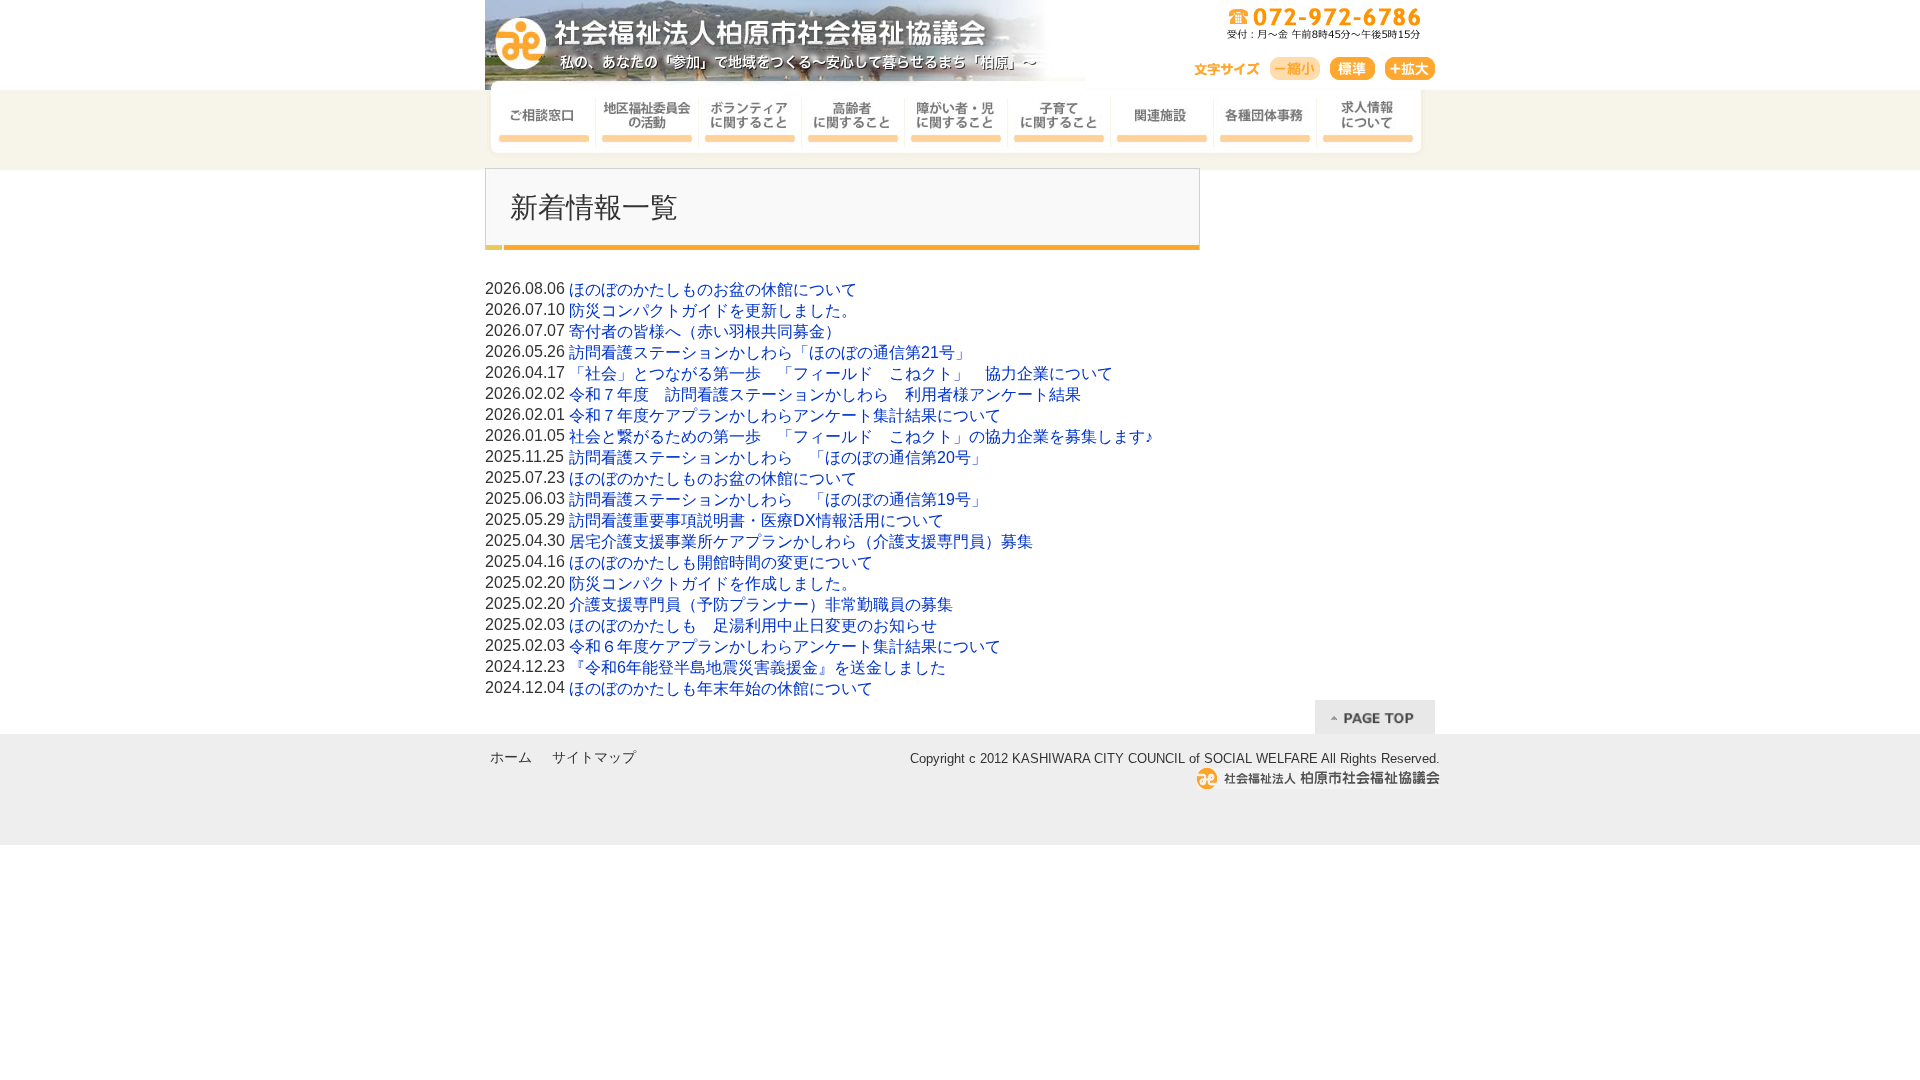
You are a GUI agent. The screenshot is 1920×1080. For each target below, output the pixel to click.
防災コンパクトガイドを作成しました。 (713, 583)
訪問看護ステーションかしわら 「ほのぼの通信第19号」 (778, 499)
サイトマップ (594, 757)
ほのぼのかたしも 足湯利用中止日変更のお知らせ (753, 625)
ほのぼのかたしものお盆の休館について (713, 289)
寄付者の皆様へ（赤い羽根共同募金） (705, 331)
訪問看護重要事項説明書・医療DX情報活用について (756, 520)
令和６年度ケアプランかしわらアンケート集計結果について (785, 646)
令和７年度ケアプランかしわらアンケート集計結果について (785, 415)
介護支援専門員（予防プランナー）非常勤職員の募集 (761, 604)
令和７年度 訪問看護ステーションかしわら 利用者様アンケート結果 (825, 394)
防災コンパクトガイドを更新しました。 (713, 310)
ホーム (511, 757)
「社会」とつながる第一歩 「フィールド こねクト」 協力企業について (841, 373)
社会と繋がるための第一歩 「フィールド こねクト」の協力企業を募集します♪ (861, 436)
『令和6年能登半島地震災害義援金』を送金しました (757, 667)
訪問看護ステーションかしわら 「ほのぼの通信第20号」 (778, 457)
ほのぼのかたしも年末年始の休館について (721, 688)
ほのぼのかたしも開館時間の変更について (721, 562)
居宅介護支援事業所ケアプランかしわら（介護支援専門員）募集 (801, 541)
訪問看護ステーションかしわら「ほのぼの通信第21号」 (770, 352)
